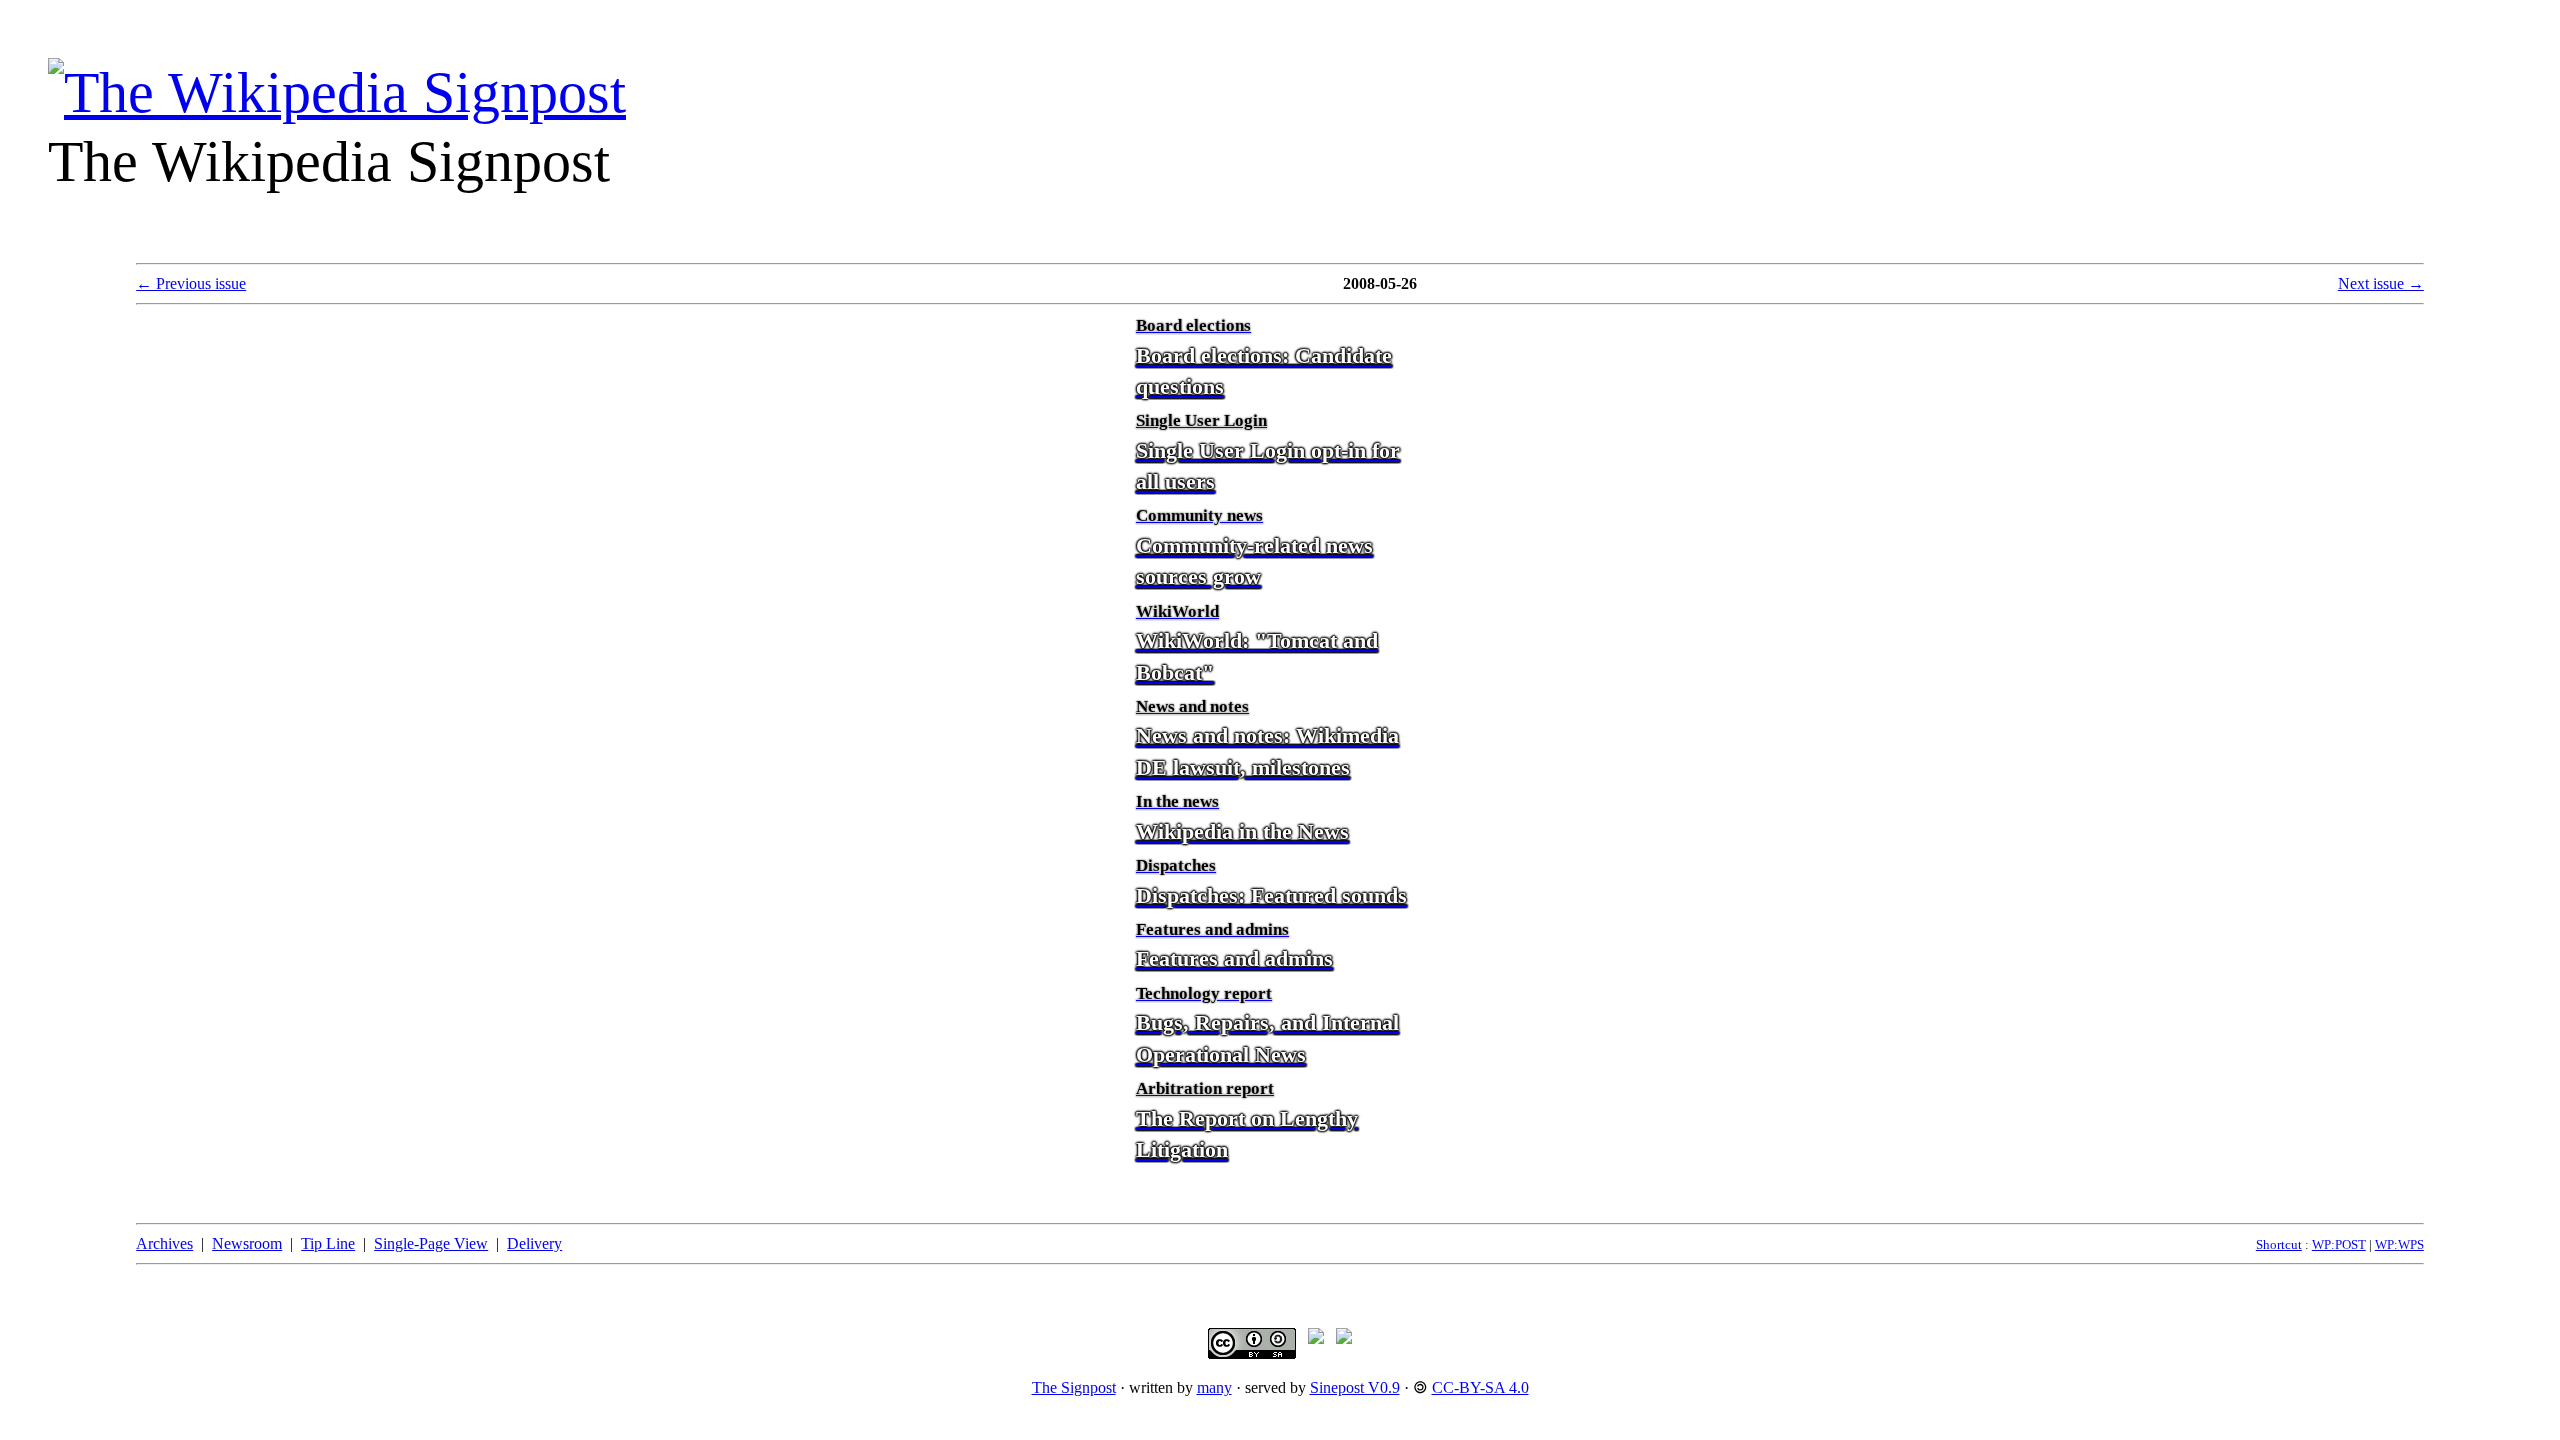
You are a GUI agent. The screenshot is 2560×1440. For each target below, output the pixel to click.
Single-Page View (431, 1243)
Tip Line (328, 1243)
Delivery (534, 1243)
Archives (164, 1243)
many (1214, 1387)
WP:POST (2339, 1244)
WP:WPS (2399, 1244)
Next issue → (2381, 283)
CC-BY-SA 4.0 (1480, 1387)
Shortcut (2279, 1244)
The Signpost (1074, 1387)
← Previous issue (191, 283)
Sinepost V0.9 (1355, 1387)
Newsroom (247, 1243)
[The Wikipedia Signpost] (337, 92)
